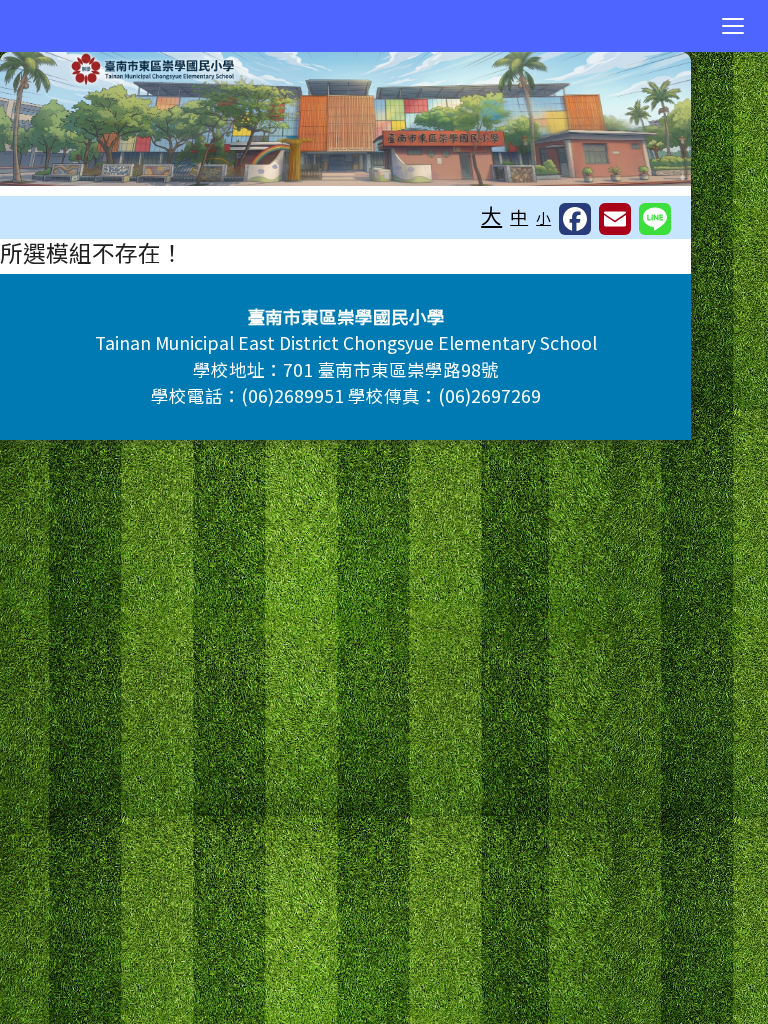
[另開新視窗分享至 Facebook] (575, 219)
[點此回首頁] (345, 119)
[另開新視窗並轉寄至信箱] (615, 219)
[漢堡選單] (733, 26)
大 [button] (491, 215)
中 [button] (519, 216)
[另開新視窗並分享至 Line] (655, 219)
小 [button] (543, 217)
